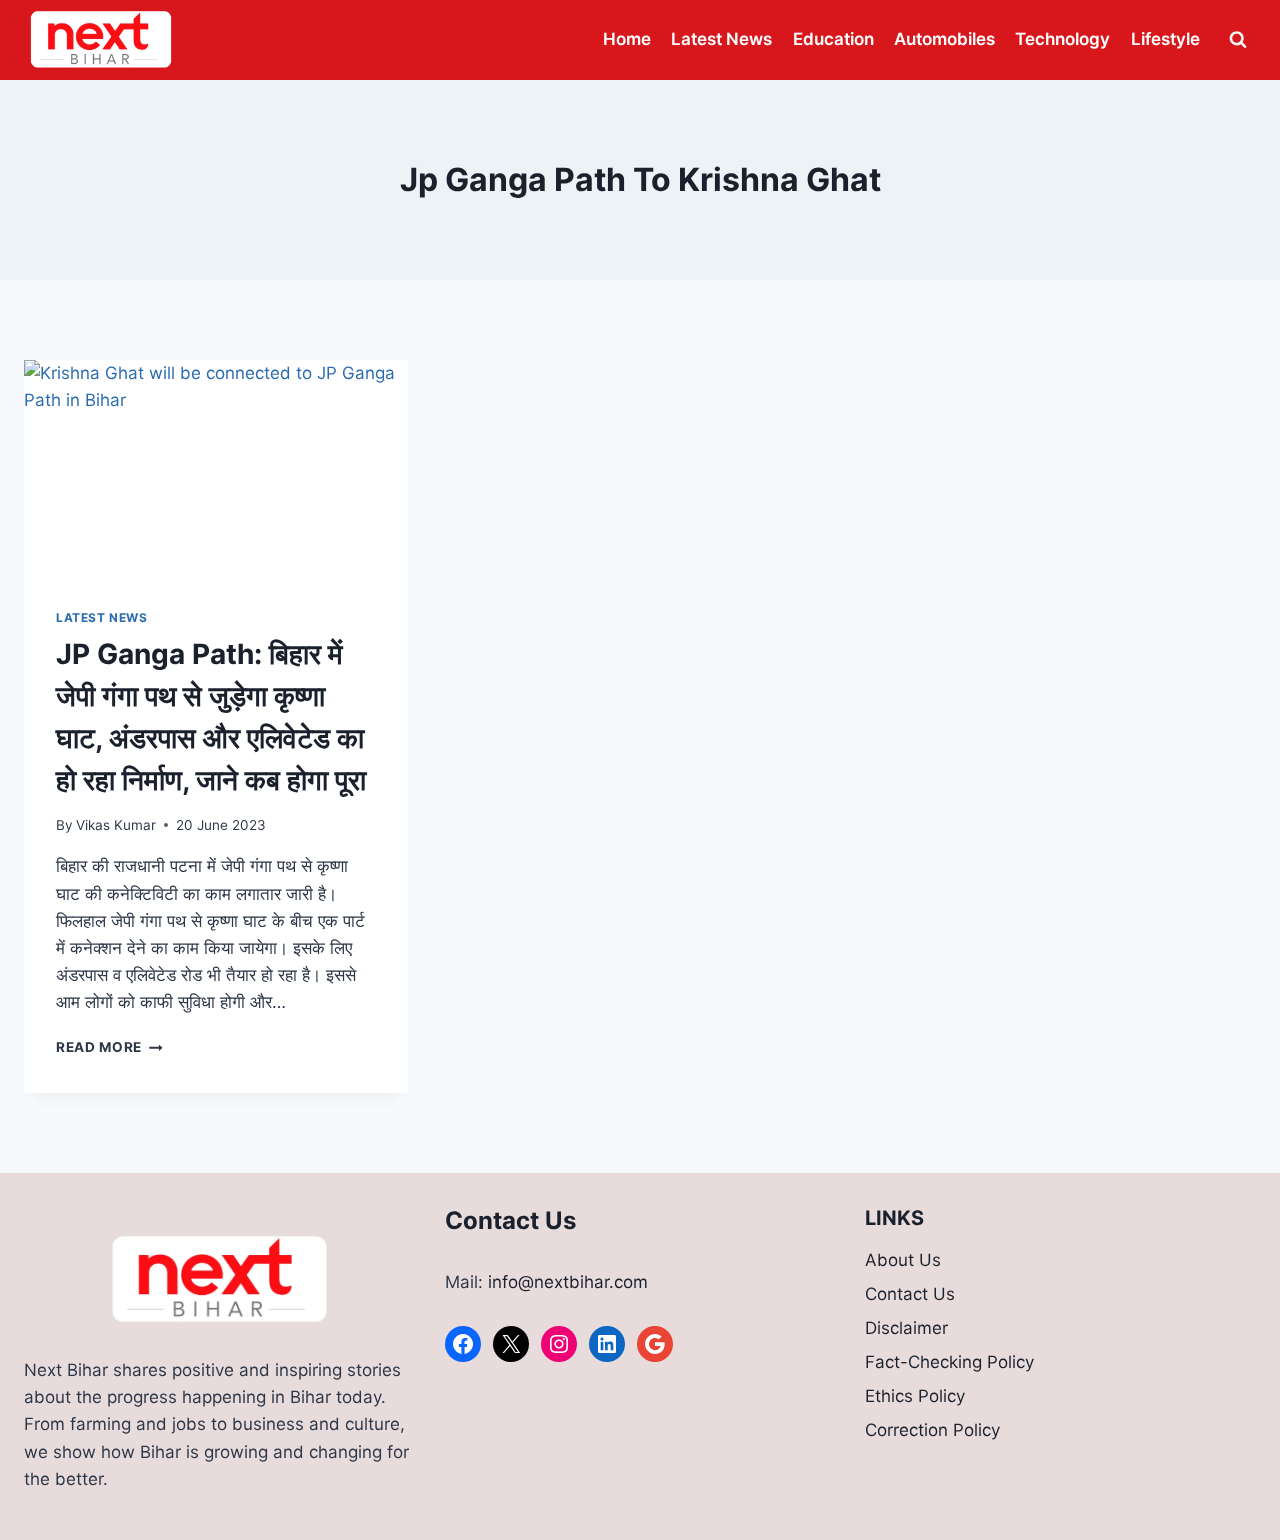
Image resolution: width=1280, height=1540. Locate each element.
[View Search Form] (1238, 40)
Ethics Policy (915, 1396)
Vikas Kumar (116, 825)
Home (627, 39)
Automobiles (944, 39)
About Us (903, 1260)
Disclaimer (906, 1328)
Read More (109, 1047)
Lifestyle (1165, 39)
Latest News (721, 39)
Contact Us (910, 1294)
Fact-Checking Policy (949, 1362)
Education (833, 39)
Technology (1062, 39)
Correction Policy (932, 1430)
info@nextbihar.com (568, 1282)
